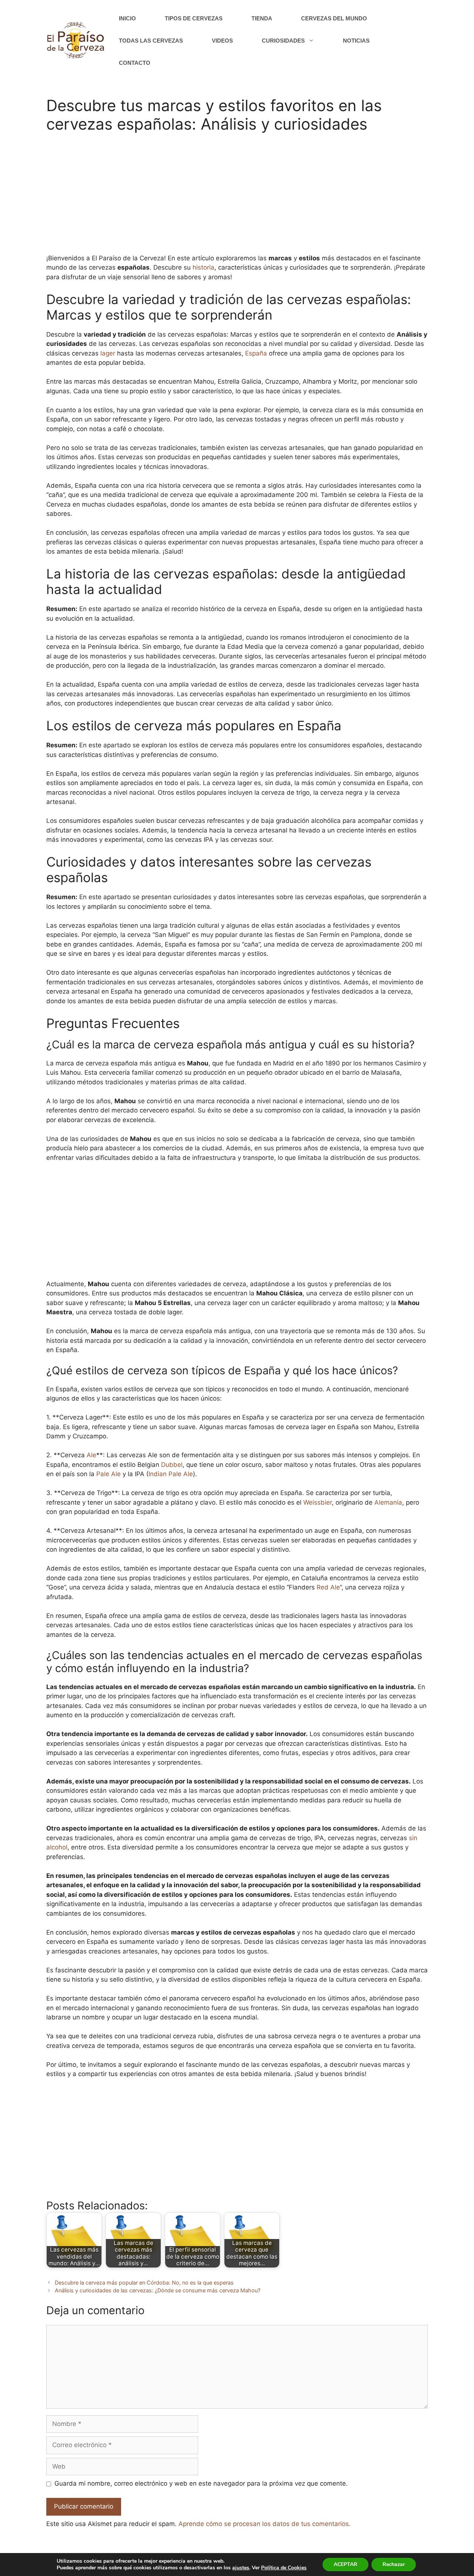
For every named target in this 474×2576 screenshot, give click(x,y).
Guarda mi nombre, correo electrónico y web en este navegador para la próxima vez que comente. (201, 2483)
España (256, 353)
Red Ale (328, 1587)
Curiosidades (283, 41)
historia (203, 267)
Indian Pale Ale (171, 1474)
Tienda (262, 18)
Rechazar (394, 2564)
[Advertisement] (237, 198)
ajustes (241, 2568)
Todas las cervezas (151, 41)
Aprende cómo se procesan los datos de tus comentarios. (265, 2524)
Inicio (127, 18)
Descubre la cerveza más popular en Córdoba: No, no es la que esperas (144, 2283)
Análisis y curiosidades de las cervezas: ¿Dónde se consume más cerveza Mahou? (158, 2290)
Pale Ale (109, 1474)
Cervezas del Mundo (334, 18)
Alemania (388, 1502)
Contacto (135, 63)
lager (108, 353)
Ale (91, 1455)
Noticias (356, 41)
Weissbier (318, 1502)
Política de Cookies (284, 2568)
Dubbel (172, 1465)
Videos (222, 41)
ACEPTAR (346, 2564)
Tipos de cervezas (194, 18)
